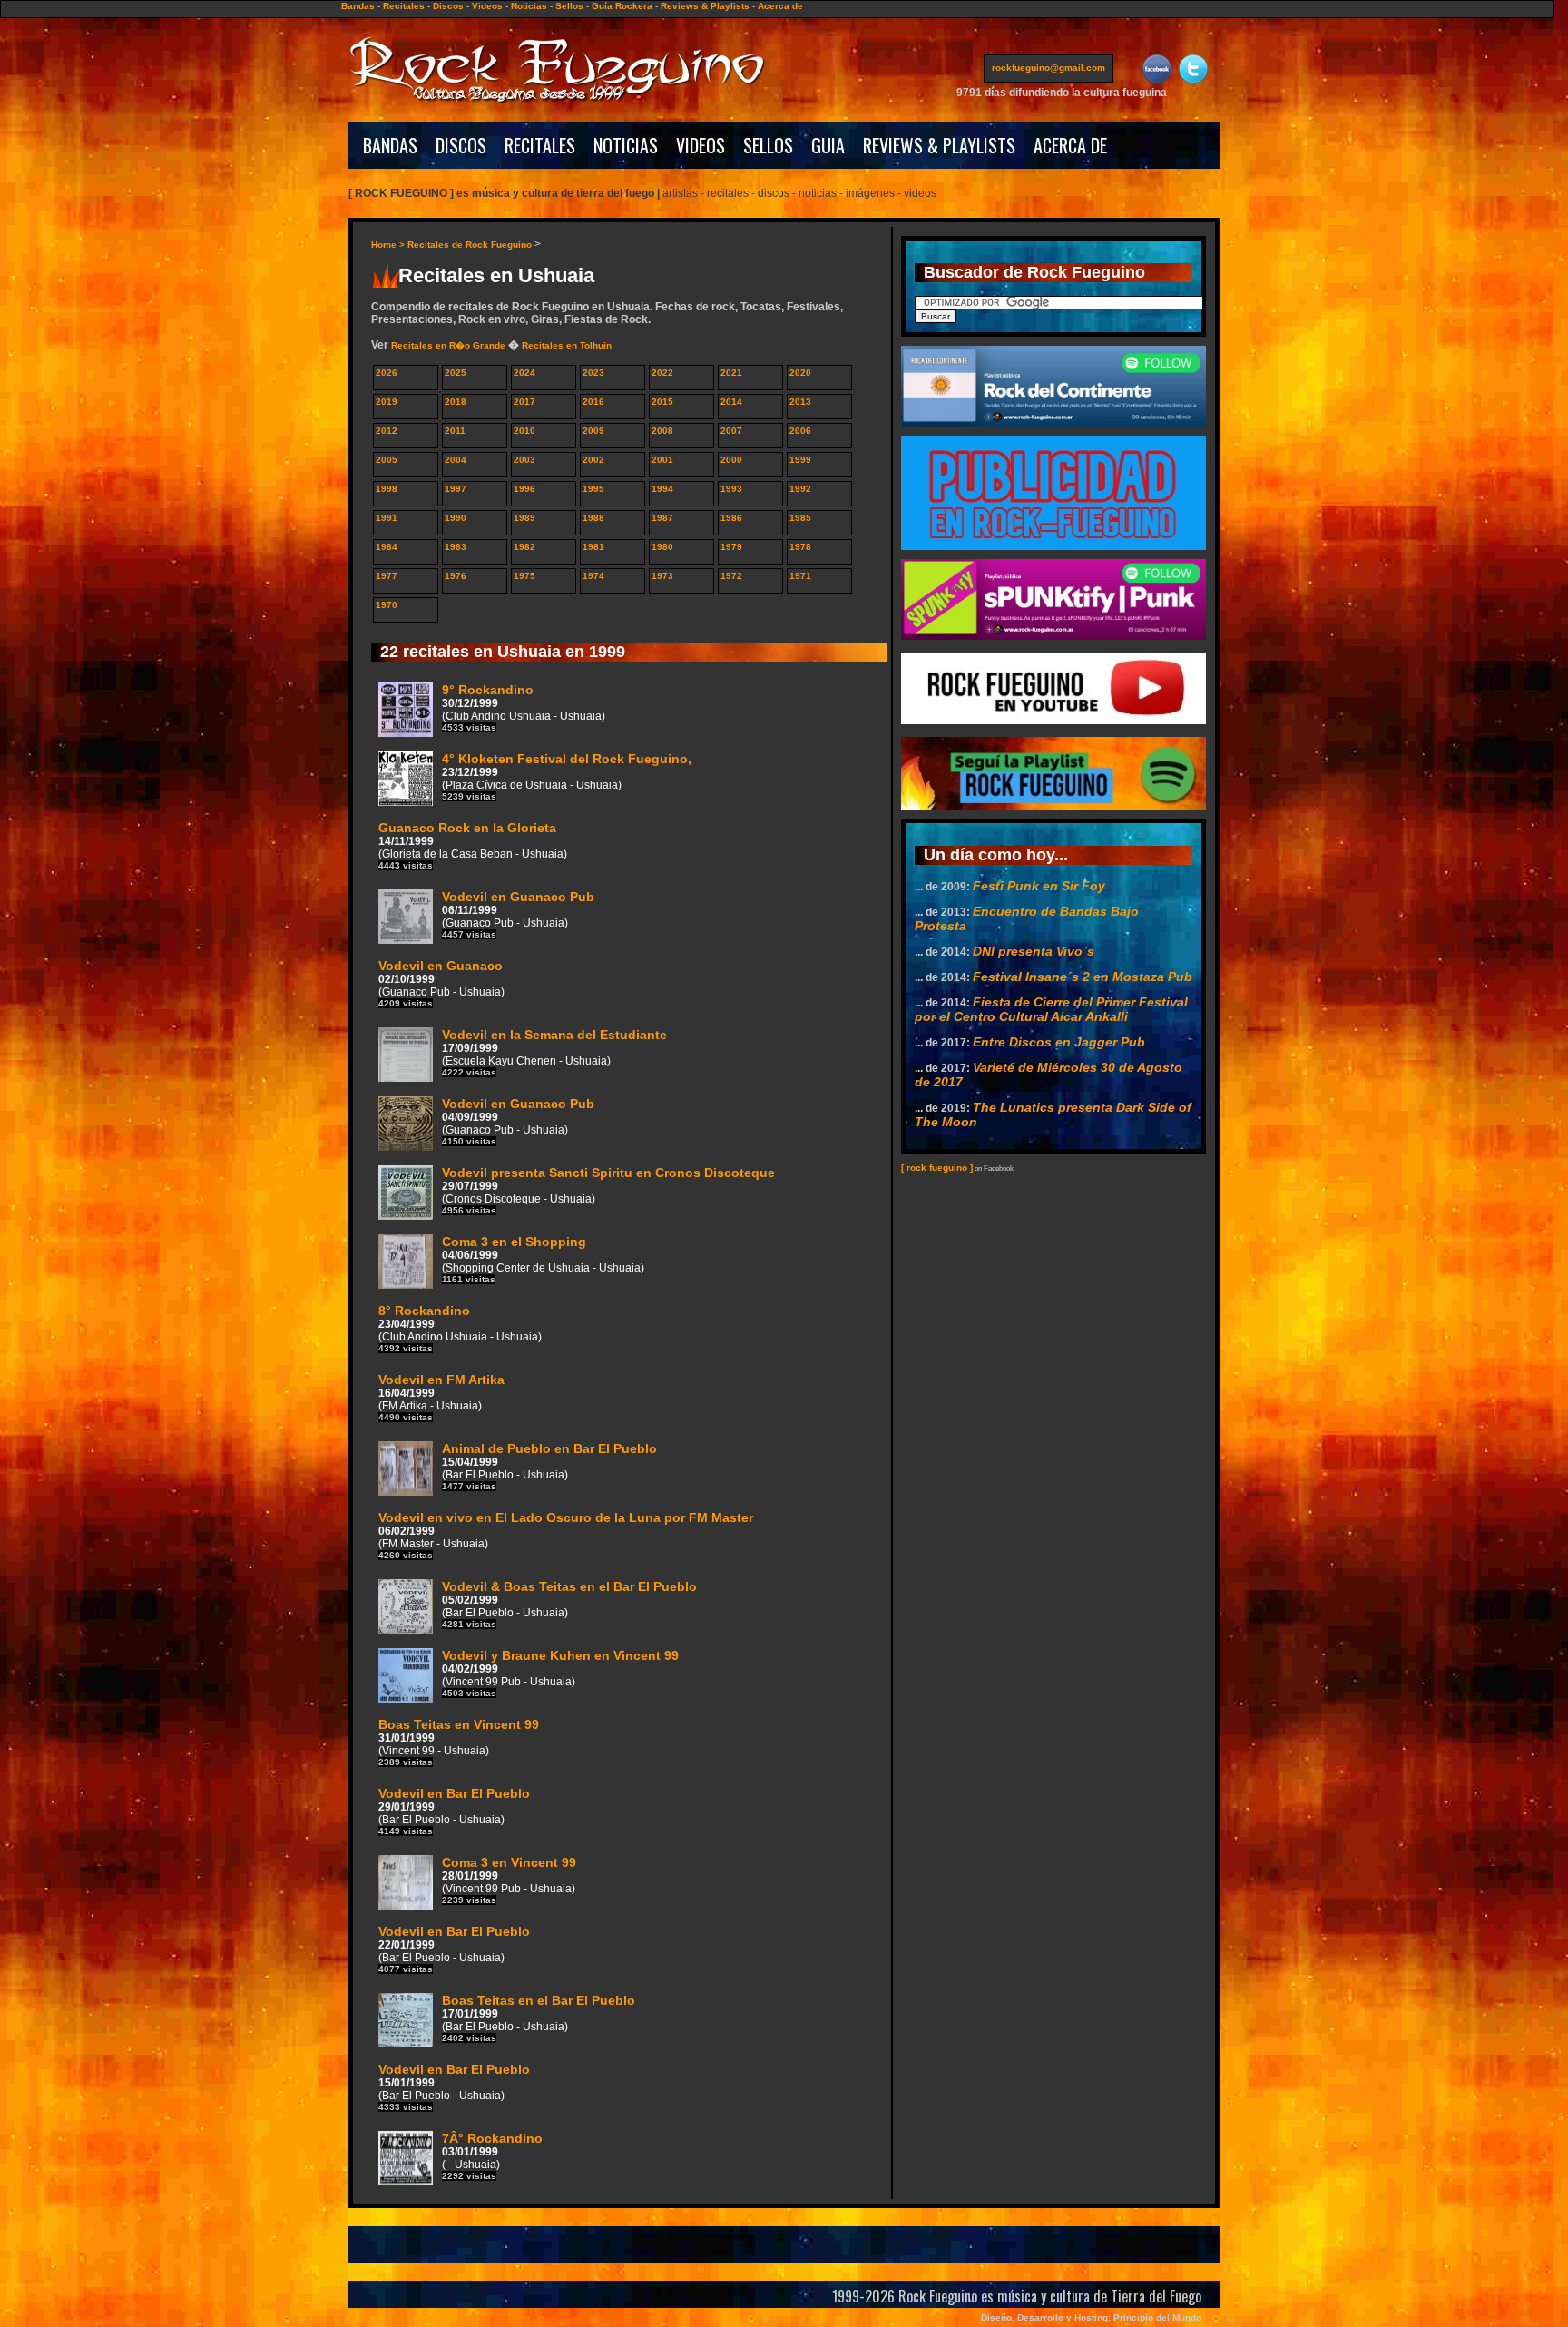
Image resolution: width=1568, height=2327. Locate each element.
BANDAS (390, 145)
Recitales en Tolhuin (567, 345)
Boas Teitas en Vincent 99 (459, 1742)
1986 (731, 518)
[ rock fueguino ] (937, 1168)
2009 (593, 431)
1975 (524, 576)
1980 (662, 547)
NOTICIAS (626, 145)
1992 (800, 489)
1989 (524, 518)
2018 (456, 402)
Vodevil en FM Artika (441, 1397)
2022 (662, 373)
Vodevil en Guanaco (441, 983)
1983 (456, 547)
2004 (456, 460)
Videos (487, 6)
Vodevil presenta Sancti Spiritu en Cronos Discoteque (608, 1190)
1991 (387, 518)
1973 (662, 576)
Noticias (529, 6)
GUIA (828, 145)
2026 (387, 373)
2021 (731, 373)
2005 (387, 460)
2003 (524, 460)
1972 (731, 576)
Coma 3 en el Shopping (543, 1259)
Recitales (404, 6)
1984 (387, 547)
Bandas (358, 6)
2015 (662, 402)
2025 (456, 373)
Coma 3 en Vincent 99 (509, 1880)
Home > (389, 245)
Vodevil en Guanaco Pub (518, 914)
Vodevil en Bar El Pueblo (454, 1811)
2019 (387, 402)
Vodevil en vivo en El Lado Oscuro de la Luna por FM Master (566, 1535)
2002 (593, 460)
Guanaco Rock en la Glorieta (473, 845)
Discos (448, 6)
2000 (731, 460)
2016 (593, 402)
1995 (593, 489)
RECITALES (540, 145)
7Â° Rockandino (492, 2156)
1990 (456, 518)
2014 (731, 402)
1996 (524, 489)
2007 (731, 431)
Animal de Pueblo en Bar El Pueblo (549, 1466)
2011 (455, 431)
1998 (387, 489)
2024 (524, 373)
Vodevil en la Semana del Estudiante (554, 1052)
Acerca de (780, 6)
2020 (800, 373)
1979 (731, 547)
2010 (524, 431)
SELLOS (768, 145)
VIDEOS (701, 145)
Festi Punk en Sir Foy (1039, 886)
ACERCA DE (1070, 145)
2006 (800, 431)
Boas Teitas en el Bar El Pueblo (539, 2018)
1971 (800, 576)
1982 (524, 547)
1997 (456, 489)
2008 (662, 431)
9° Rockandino (524, 707)
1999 (800, 460)
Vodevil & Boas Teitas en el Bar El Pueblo (569, 1604)
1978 (800, 547)
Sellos (569, 6)
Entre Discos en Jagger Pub (1059, 1042)
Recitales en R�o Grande (448, 345)
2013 (800, 402)
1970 (387, 605)
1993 (731, 489)
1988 (593, 518)
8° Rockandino (460, 1328)
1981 (593, 547)
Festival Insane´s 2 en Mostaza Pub (1083, 977)
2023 (593, 373)
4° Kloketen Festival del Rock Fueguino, (567, 776)
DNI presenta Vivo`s (1034, 951)
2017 (524, 402)
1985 (800, 518)
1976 (456, 576)
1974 (593, 576)
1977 (387, 576)
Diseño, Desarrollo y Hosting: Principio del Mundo (1091, 2317)
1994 (662, 489)
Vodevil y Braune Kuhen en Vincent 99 (560, 1673)
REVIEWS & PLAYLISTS (939, 145)
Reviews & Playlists (705, 6)
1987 (662, 518)
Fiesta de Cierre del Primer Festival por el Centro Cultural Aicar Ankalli (1051, 1009)
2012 (387, 431)
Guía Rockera (622, 6)
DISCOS (461, 145)
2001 (662, 460)
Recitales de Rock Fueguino (470, 245)
